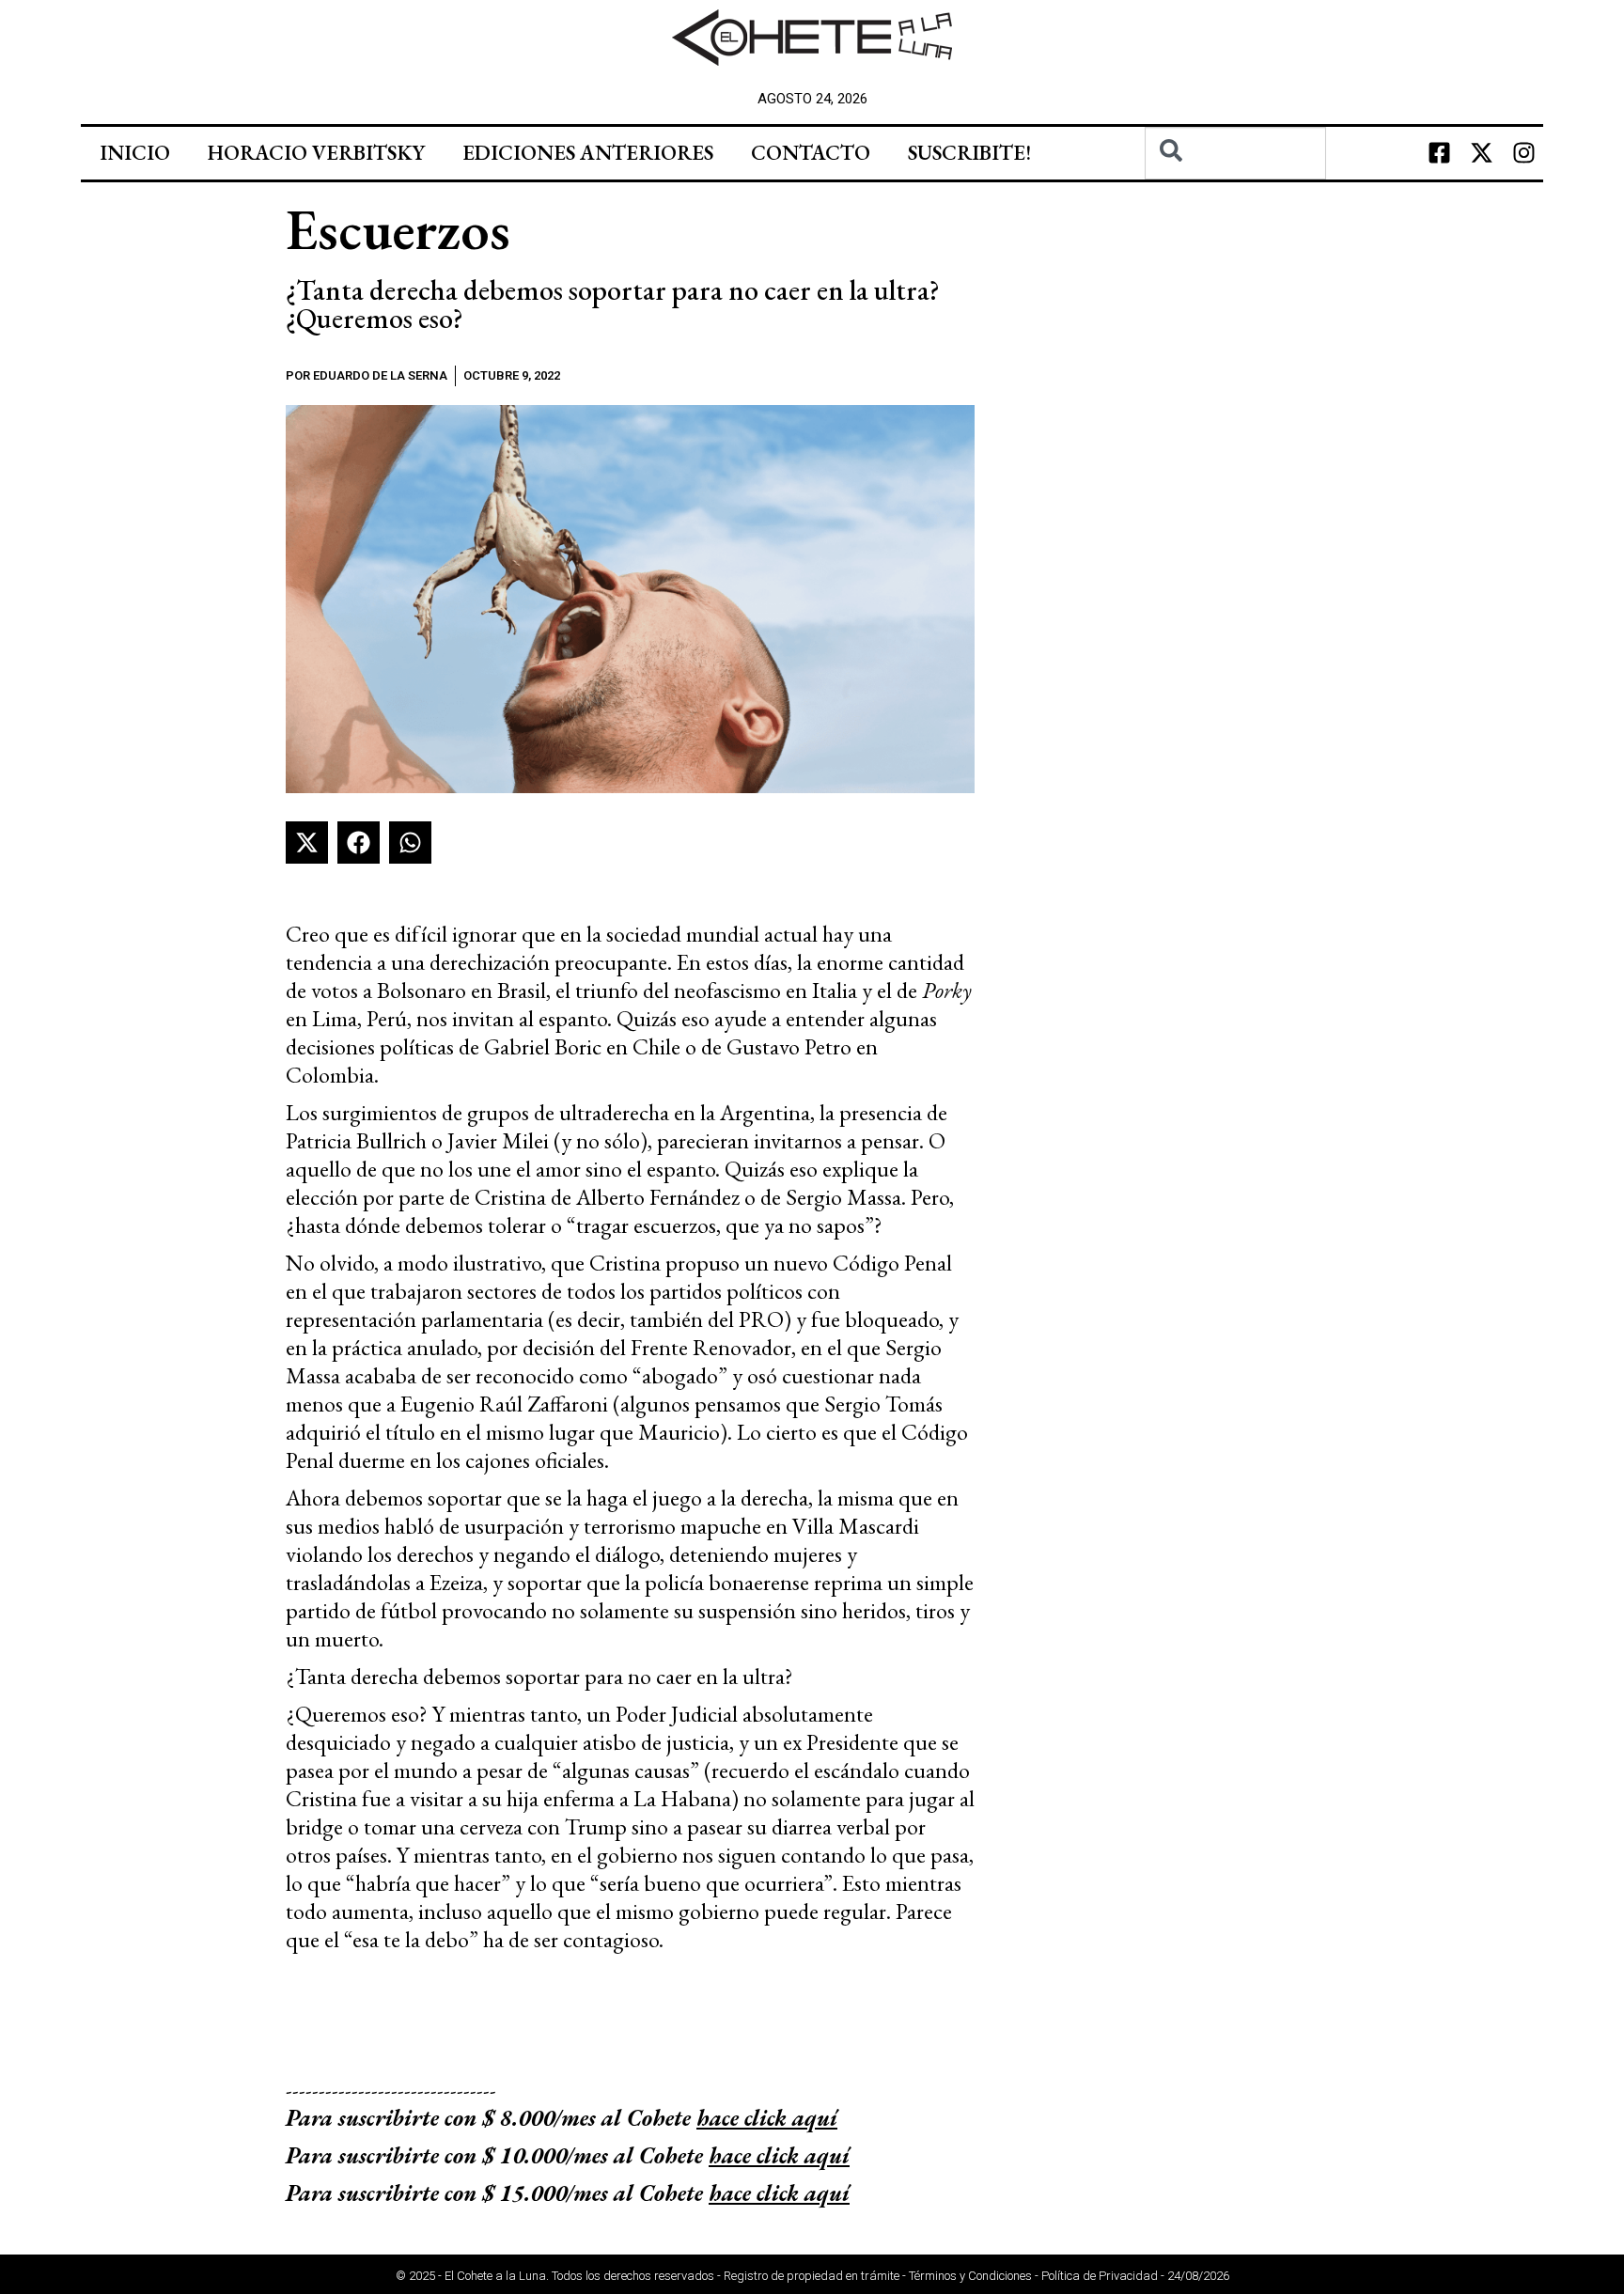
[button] (307, 843)
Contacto (811, 153)
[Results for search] (1235, 190)
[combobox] (1235, 153)
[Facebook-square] (1440, 153)
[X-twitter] (1482, 153)
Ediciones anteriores (588, 153)
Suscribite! (969, 153)
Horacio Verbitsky (316, 153)
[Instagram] (1524, 153)
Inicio (135, 153)
